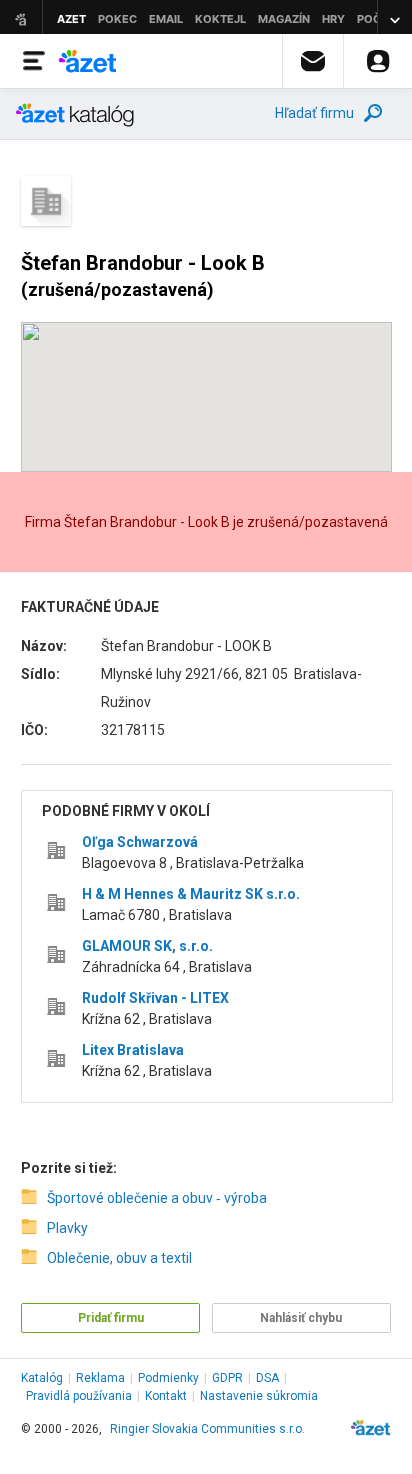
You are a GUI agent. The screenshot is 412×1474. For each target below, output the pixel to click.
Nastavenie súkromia (259, 1396)
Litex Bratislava (133, 1050)
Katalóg (42, 1378)
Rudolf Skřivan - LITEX (155, 998)
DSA (267, 1378)
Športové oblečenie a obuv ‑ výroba (157, 1198)
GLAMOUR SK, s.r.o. (147, 946)
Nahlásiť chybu (301, 1318)
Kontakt (166, 1396)
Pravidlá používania (79, 1396)
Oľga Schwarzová (140, 842)
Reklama (100, 1378)
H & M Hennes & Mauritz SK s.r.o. (191, 894)
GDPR (227, 1378)
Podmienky (168, 1378)
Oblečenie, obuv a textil (119, 1258)
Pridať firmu (111, 1318)
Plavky (67, 1228)
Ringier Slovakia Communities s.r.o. (207, 1429)
